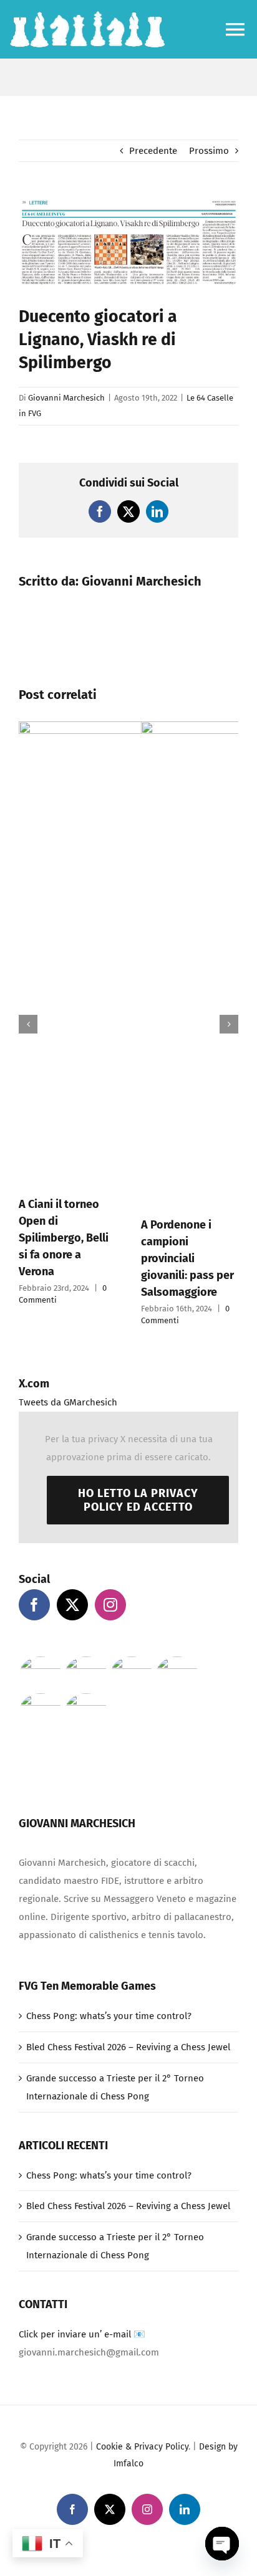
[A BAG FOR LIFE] (86, 1673)
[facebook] (72, 2509)
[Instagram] (110, 1605)
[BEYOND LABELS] (131, 1673)
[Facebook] (34, 1605)
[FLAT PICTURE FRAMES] (40, 1673)
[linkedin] (185, 2509)
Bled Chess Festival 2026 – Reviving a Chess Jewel (128, 2047)
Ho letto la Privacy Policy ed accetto (138, 1500)
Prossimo (209, 151)
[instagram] (147, 2509)
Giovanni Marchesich (66, 398)
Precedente (153, 151)
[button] (28, 1024)
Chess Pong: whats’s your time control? (109, 2016)
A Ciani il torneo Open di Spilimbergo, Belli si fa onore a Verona (64, 1238)
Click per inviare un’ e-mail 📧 (82, 2334)
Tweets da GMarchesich (68, 1402)
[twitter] (110, 2509)
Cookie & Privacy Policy (142, 2447)
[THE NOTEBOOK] (86, 1710)
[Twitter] (72, 1605)
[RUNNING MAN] (40, 1710)
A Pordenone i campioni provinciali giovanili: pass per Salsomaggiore (187, 1258)
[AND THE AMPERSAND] (177, 1673)
